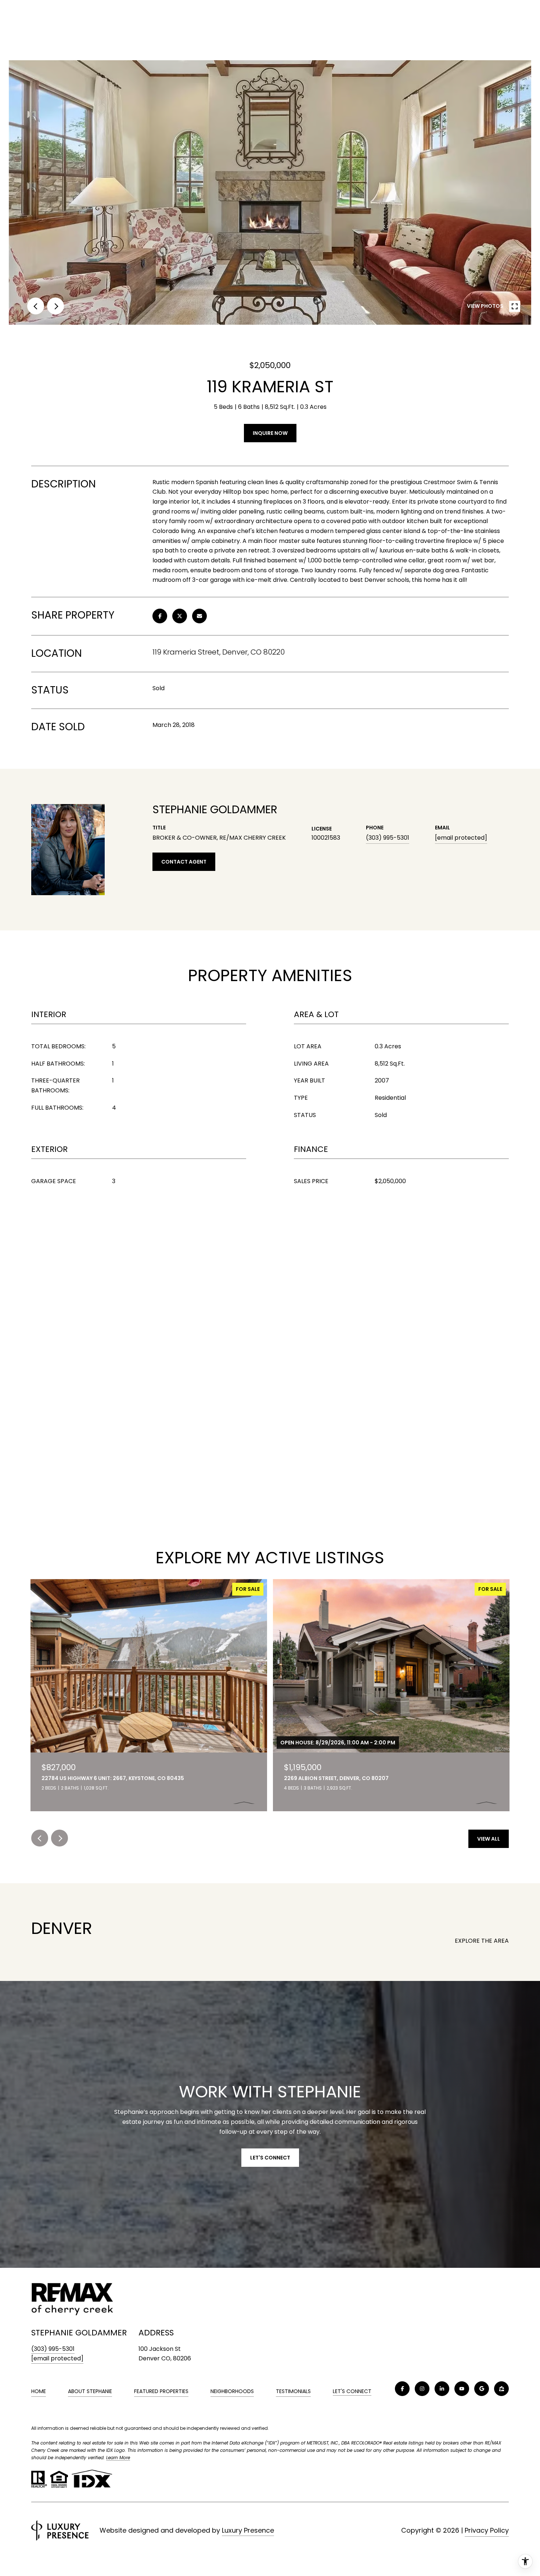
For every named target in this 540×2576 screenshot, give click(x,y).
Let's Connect (352, 2392)
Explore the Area (482, 1941)
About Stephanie (90, 2391)
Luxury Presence (248, 2530)
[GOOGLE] (482, 2389)
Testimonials (293, 2391)
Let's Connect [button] (270, 2158)
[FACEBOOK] (402, 2389)
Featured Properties (161, 2391)
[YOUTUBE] (462, 2389)
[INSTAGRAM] (422, 2389)
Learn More (118, 2458)
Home (39, 2391)
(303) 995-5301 (388, 838)
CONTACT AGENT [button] (184, 862)
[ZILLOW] (501, 2389)
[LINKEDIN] (442, 2389)
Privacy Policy (487, 2530)
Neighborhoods (232, 2391)
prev (36, 306)
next (55, 306)
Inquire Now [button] (270, 433)
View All (489, 1839)
